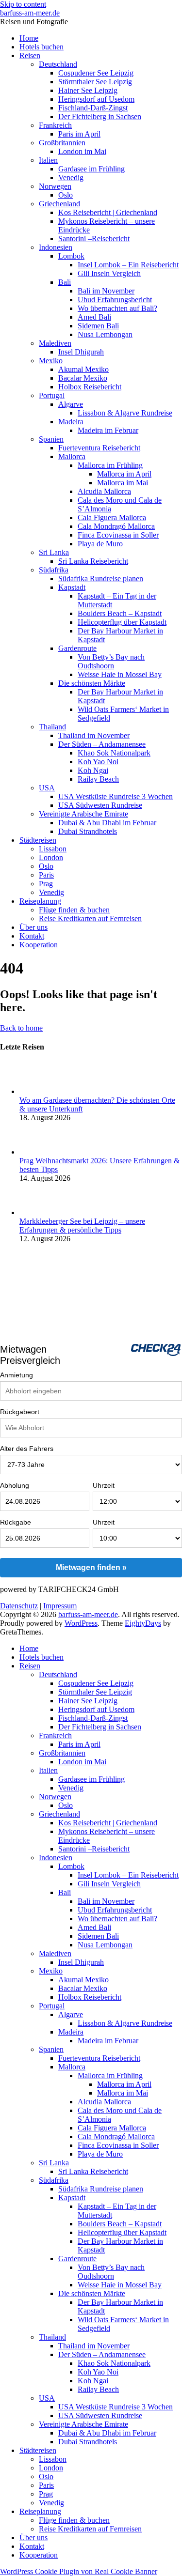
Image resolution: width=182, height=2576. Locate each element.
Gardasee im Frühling (91, 169)
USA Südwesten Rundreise (100, 805)
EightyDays (143, 1623)
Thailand (52, 727)
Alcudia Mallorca (104, 491)
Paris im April (79, 134)
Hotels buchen (41, 47)
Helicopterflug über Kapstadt (122, 622)
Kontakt (32, 936)
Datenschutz (19, 1606)
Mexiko (51, 361)
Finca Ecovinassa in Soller (118, 535)
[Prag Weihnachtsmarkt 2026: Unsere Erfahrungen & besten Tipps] (36, 1152)
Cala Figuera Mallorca (112, 517)
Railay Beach (98, 779)
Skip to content (23, 4)
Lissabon (53, 849)
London (51, 857)
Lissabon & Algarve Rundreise (125, 413)
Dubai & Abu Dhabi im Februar (107, 823)
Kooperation (39, 945)
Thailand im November (94, 735)
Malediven (55, 343)
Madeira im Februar (108, 430)
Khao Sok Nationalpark (114, 753)
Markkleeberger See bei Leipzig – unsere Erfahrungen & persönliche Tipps (82, 1226)
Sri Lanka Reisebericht (93, 561)
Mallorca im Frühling (110, 465)
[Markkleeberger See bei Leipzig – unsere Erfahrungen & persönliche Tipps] (36, 1212)
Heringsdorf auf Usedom (96, 99)
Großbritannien (62, 143)
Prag (46, 884)
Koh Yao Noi (98, 762)
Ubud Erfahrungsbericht (115, 300)
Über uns (33, 927)
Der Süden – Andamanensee (102, 744)
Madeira (71, 422)
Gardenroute (77, 648)
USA (47, 788)
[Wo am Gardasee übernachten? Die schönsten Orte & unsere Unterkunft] (36, 1091)
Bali (65, 282)
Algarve (71, 404)
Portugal (52, 395)
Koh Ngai (93, 770)
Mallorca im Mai (123, 483)
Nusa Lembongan (105, 334)
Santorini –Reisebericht (94, 239)
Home (29, 38)
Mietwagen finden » (91, 1567)
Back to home (21, 1028)
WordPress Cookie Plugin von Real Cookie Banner (79, 2571)
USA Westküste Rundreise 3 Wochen (116, 796)
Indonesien (56, 247)
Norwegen (55, 186)
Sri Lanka (54, 552)
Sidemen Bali (98, 326)
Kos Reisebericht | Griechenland (108, 212)
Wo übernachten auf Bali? (117, 308)
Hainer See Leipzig (88, 90)
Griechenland (59, 204)
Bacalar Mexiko (83, 378)
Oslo (66, 195)
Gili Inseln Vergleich (109, 273)
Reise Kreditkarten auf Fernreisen (90, 918)
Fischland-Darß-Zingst (93, 108)
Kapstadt (72, 587)
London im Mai (82, 151)
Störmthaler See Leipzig (95, 82)
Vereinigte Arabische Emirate (83, 814)
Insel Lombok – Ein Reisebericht (128, 265)
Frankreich (55, 125)
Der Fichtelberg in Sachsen (100, 116)
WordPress (81, 1623)
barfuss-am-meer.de (30, 13)
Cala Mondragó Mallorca (116, 526)
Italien (48, 160)
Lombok (71, 256)
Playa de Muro (100, 544)
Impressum (60, 1606)
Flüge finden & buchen (74, 910)
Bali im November (106, 291)
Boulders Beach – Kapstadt (120, 613)
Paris (46, 875)
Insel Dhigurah (81, 352)
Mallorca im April (124, 474)
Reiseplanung (40, 901)
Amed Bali (94, 317)
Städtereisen (38, 840)
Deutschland (58, 64)
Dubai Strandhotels (88, 831)
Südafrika (54, 570)
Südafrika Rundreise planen (101, 578)
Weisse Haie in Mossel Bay (120, 674)
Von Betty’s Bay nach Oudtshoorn (111, 661)
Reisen (30, 55)
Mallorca (72, 456)
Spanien (51, 439)
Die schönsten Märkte (92, 683)
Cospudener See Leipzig (96, 73)
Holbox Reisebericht (90, 387)
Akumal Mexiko (83, 369)
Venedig (71, 177)
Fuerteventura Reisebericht (99, 448)
